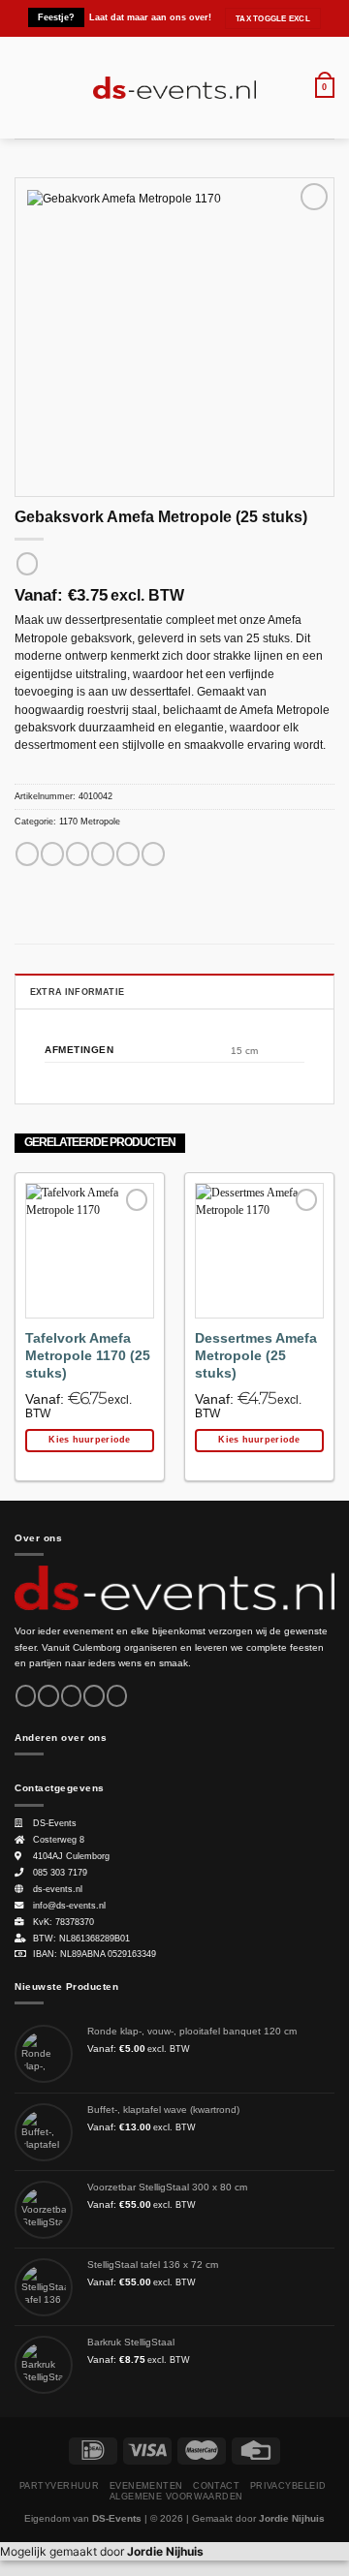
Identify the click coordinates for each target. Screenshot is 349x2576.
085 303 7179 (60, 1873)
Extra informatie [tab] (77, 992)
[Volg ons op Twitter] (71, 1696)
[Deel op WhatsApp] (27, 854)
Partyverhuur (59, 2486)
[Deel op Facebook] (52, 854)
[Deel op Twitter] (78, 854)
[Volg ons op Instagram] (48, 1696)
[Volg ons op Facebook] (26, 1696)
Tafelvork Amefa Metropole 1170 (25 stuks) (88, 1355)
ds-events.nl (58, 1889)
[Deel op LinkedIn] (153, 854)
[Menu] (23, 88)
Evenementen (146, 2486)
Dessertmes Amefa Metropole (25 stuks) (256, 1355)
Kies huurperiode (89, 1440)
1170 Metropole (90, 822)
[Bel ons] (117, 1696)
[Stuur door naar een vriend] (103, 854)
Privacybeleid (288, 2486)
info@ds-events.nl (69, 1906)
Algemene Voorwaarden (176, 2497)
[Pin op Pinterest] (128, 854)
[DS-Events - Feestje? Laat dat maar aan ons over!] (175, 88)
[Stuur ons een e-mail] (94, 1696)
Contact (216, 2486)
